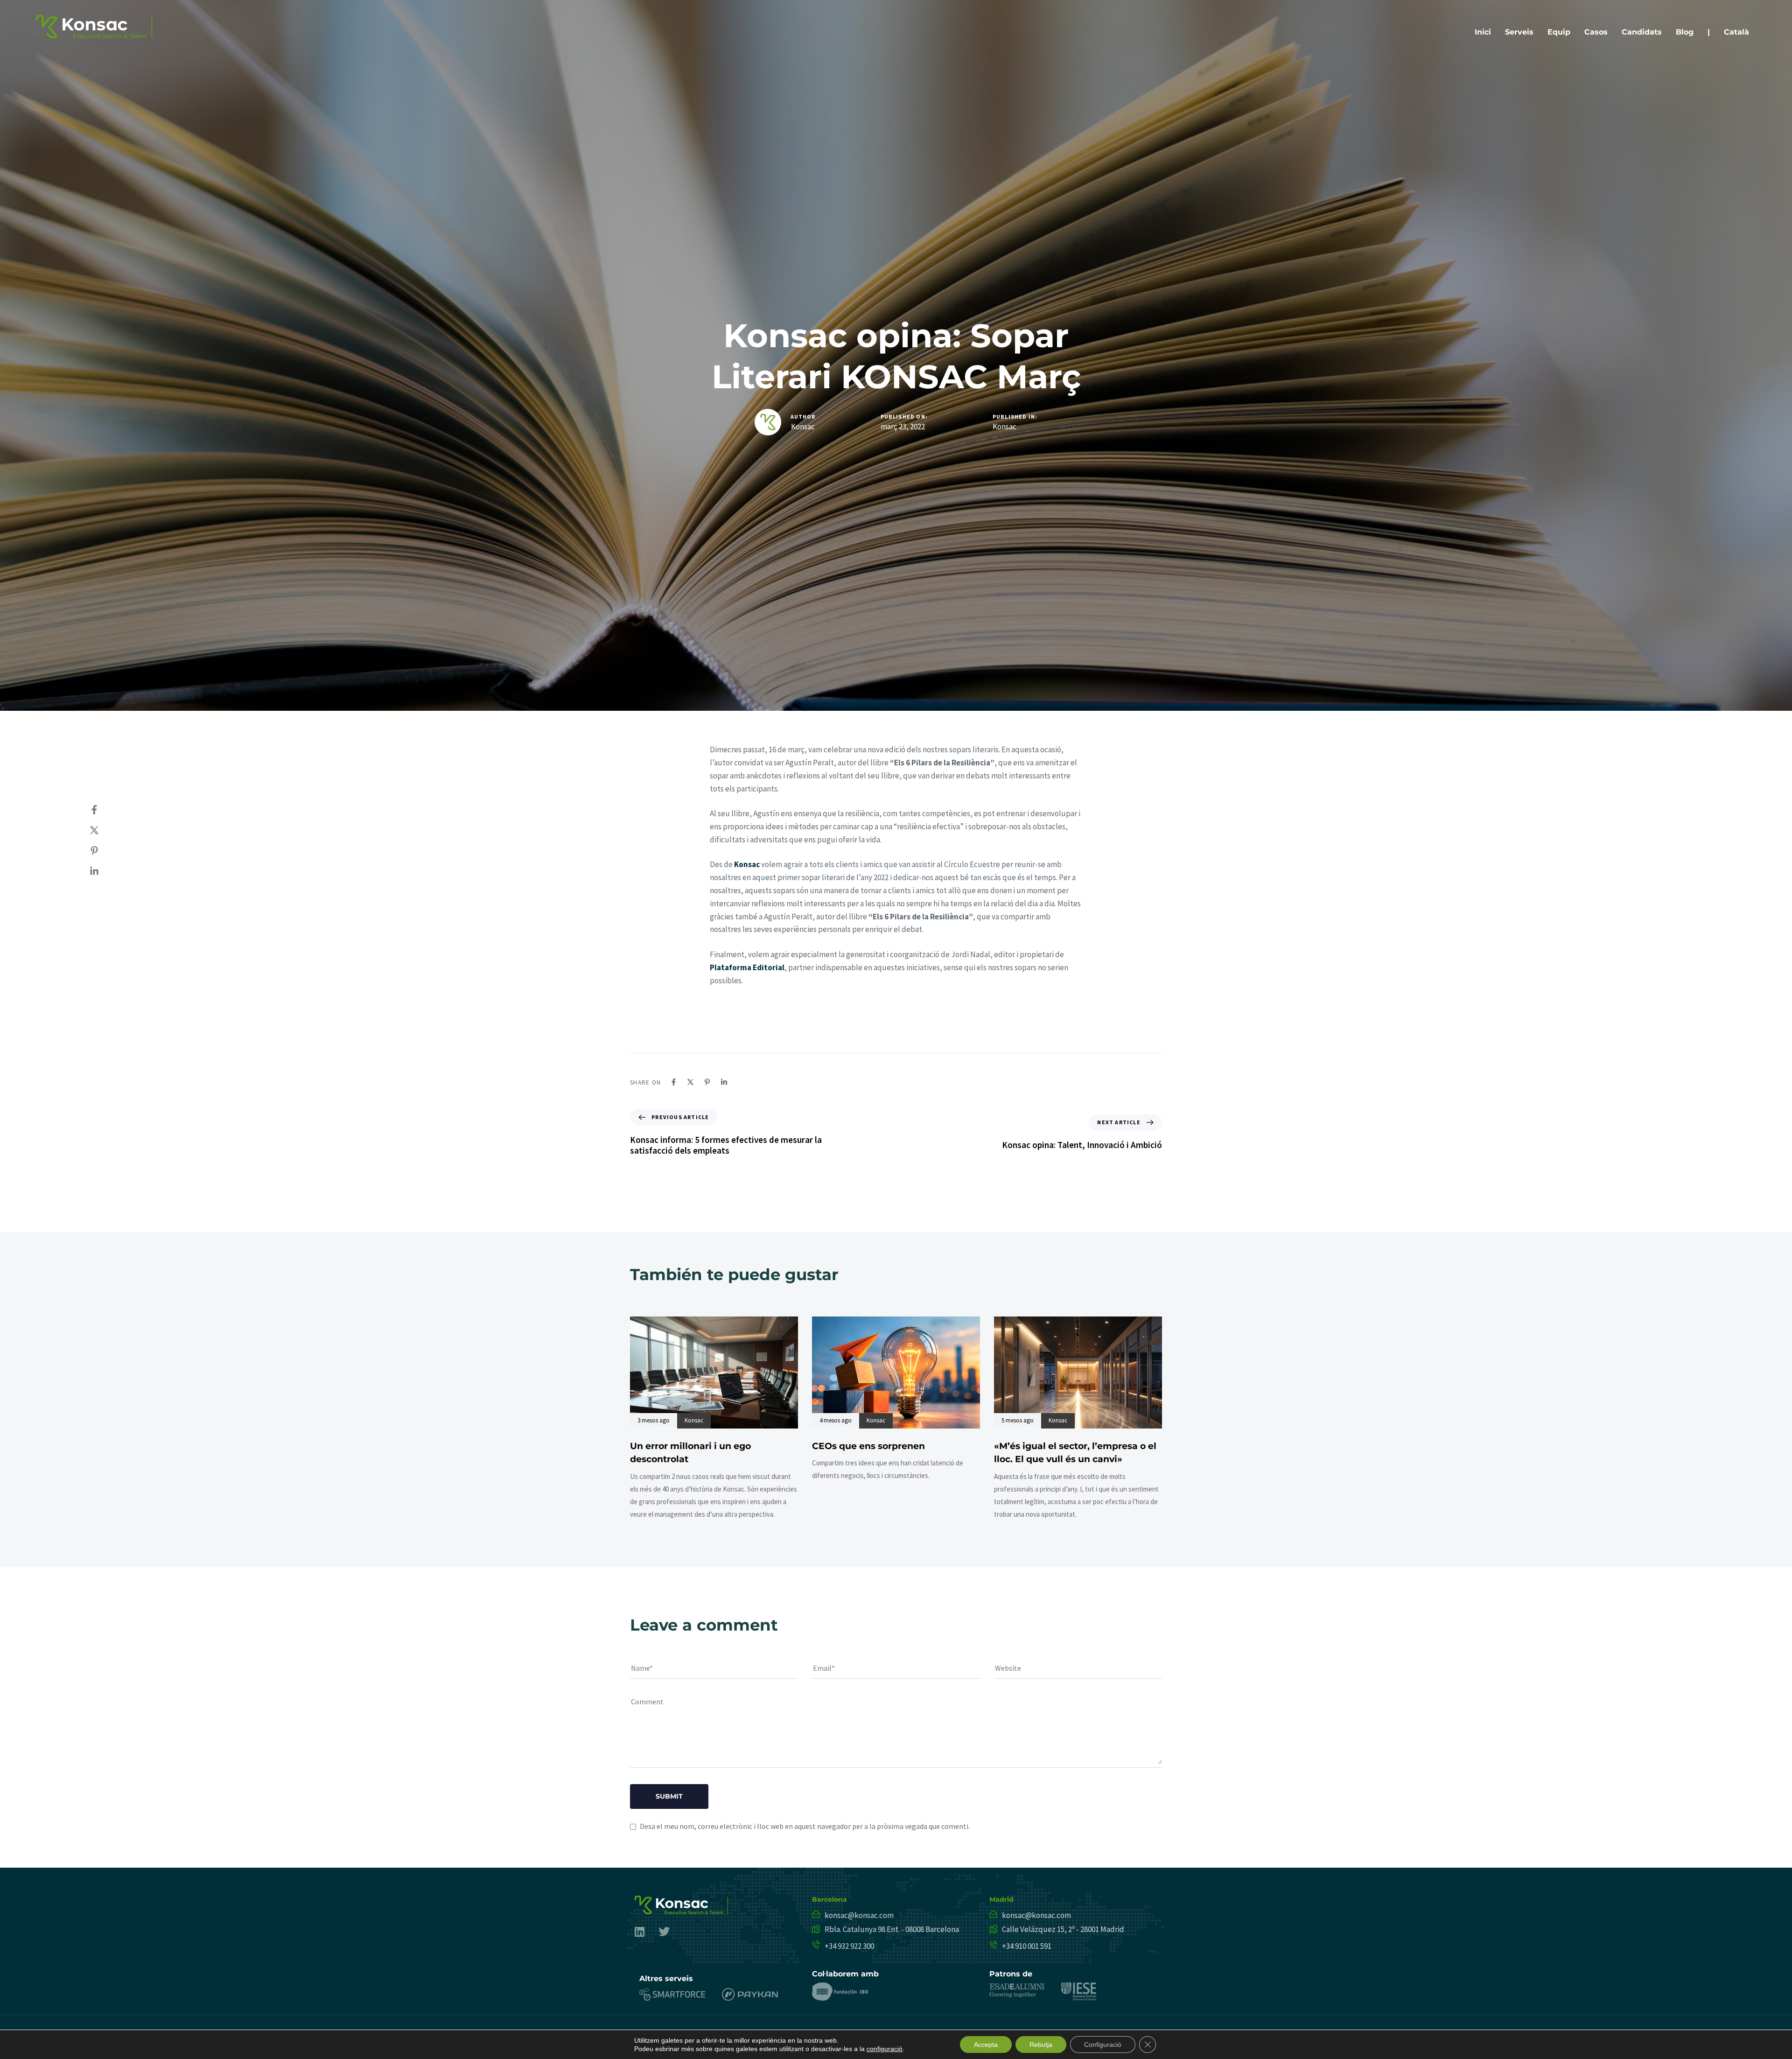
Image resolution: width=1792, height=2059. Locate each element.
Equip (1559, 32)
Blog (1685, 32)
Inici (1483, 32)
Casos (1596, 32)
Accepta (986, 2045)
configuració (885, 2049)
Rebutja (1041, 2045)
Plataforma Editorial (747, 967)
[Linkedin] (104, 871)
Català (1736, 32)
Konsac (803, 427)
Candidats (1642, 32)
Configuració (1103, 2045)
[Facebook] (104, 810)
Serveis (1519, 32)
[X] (104, 830)
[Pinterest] (104, 851)
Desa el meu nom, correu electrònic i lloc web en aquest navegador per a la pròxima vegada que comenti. (805, 1826)
